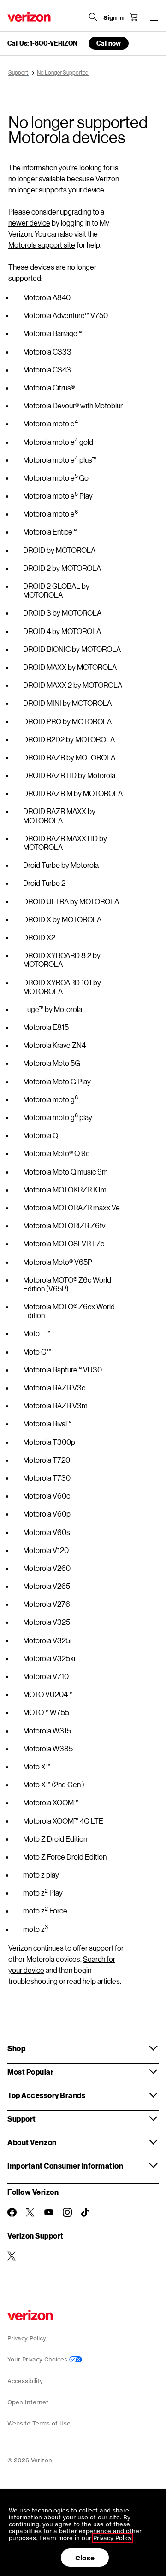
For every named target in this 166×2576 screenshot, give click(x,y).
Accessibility (25, 2381)
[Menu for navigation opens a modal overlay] (154, 17)
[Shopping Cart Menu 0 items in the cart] (134, 17)
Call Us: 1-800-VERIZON (42, 43)
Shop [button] (16, 2048)
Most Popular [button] (30, 2072)
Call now (109, 43)
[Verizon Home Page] (29, 17)
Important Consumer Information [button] (65, 2166)
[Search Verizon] (93, 17)
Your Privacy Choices (38, 2359)
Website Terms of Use (39, 2423)
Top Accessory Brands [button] (46, 2095)
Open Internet (28, 2402)
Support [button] (22, 2119)
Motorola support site (42, 245)
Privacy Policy (27, 2338)
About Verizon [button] (32, 2142)
